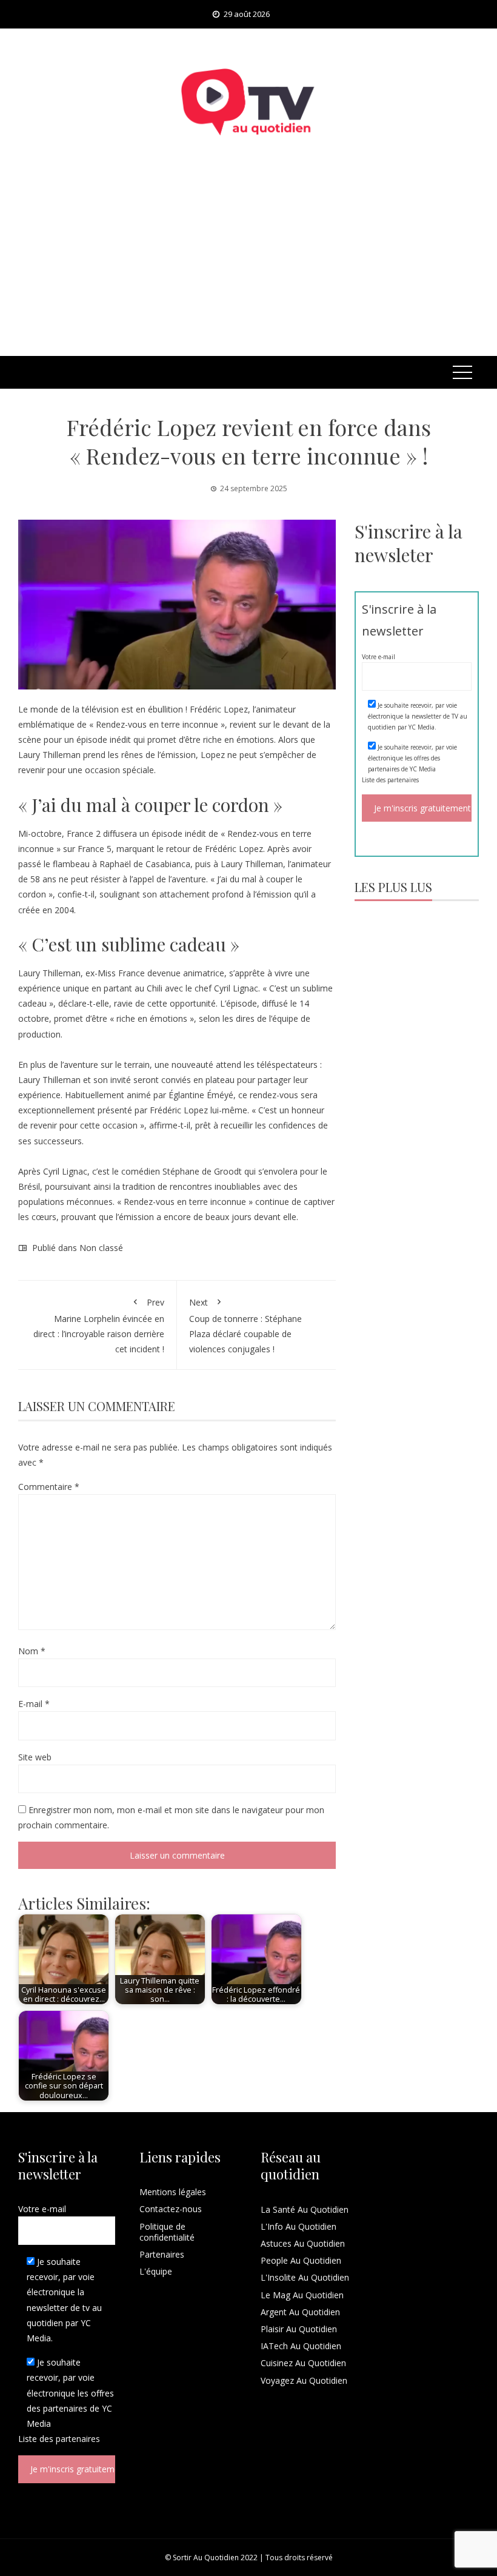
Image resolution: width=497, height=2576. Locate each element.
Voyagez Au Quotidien (304, 2380)
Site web (35, 1757)
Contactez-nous (171, 2209)
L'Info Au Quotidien (299, 2226)
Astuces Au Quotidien (303, 2243)
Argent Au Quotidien (300, 2312)
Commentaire (49, 1487)
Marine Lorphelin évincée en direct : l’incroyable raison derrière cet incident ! (99, 1326)
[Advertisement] (248, 265)
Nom (32, 1651)
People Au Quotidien (301, 2260)
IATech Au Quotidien (301, 2346)
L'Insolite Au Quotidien (305, 2277)
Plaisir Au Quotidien (299, 2329)
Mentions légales (173, 2192)
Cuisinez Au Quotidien (303, 2363)
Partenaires (162, 2254)
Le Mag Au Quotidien (302, 2295)
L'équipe (156, 2271)
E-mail (34, 1704)
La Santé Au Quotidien (305, 2209)
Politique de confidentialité (167, 2232)
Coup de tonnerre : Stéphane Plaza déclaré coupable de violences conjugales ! (245, 1326)
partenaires (403, 780)
